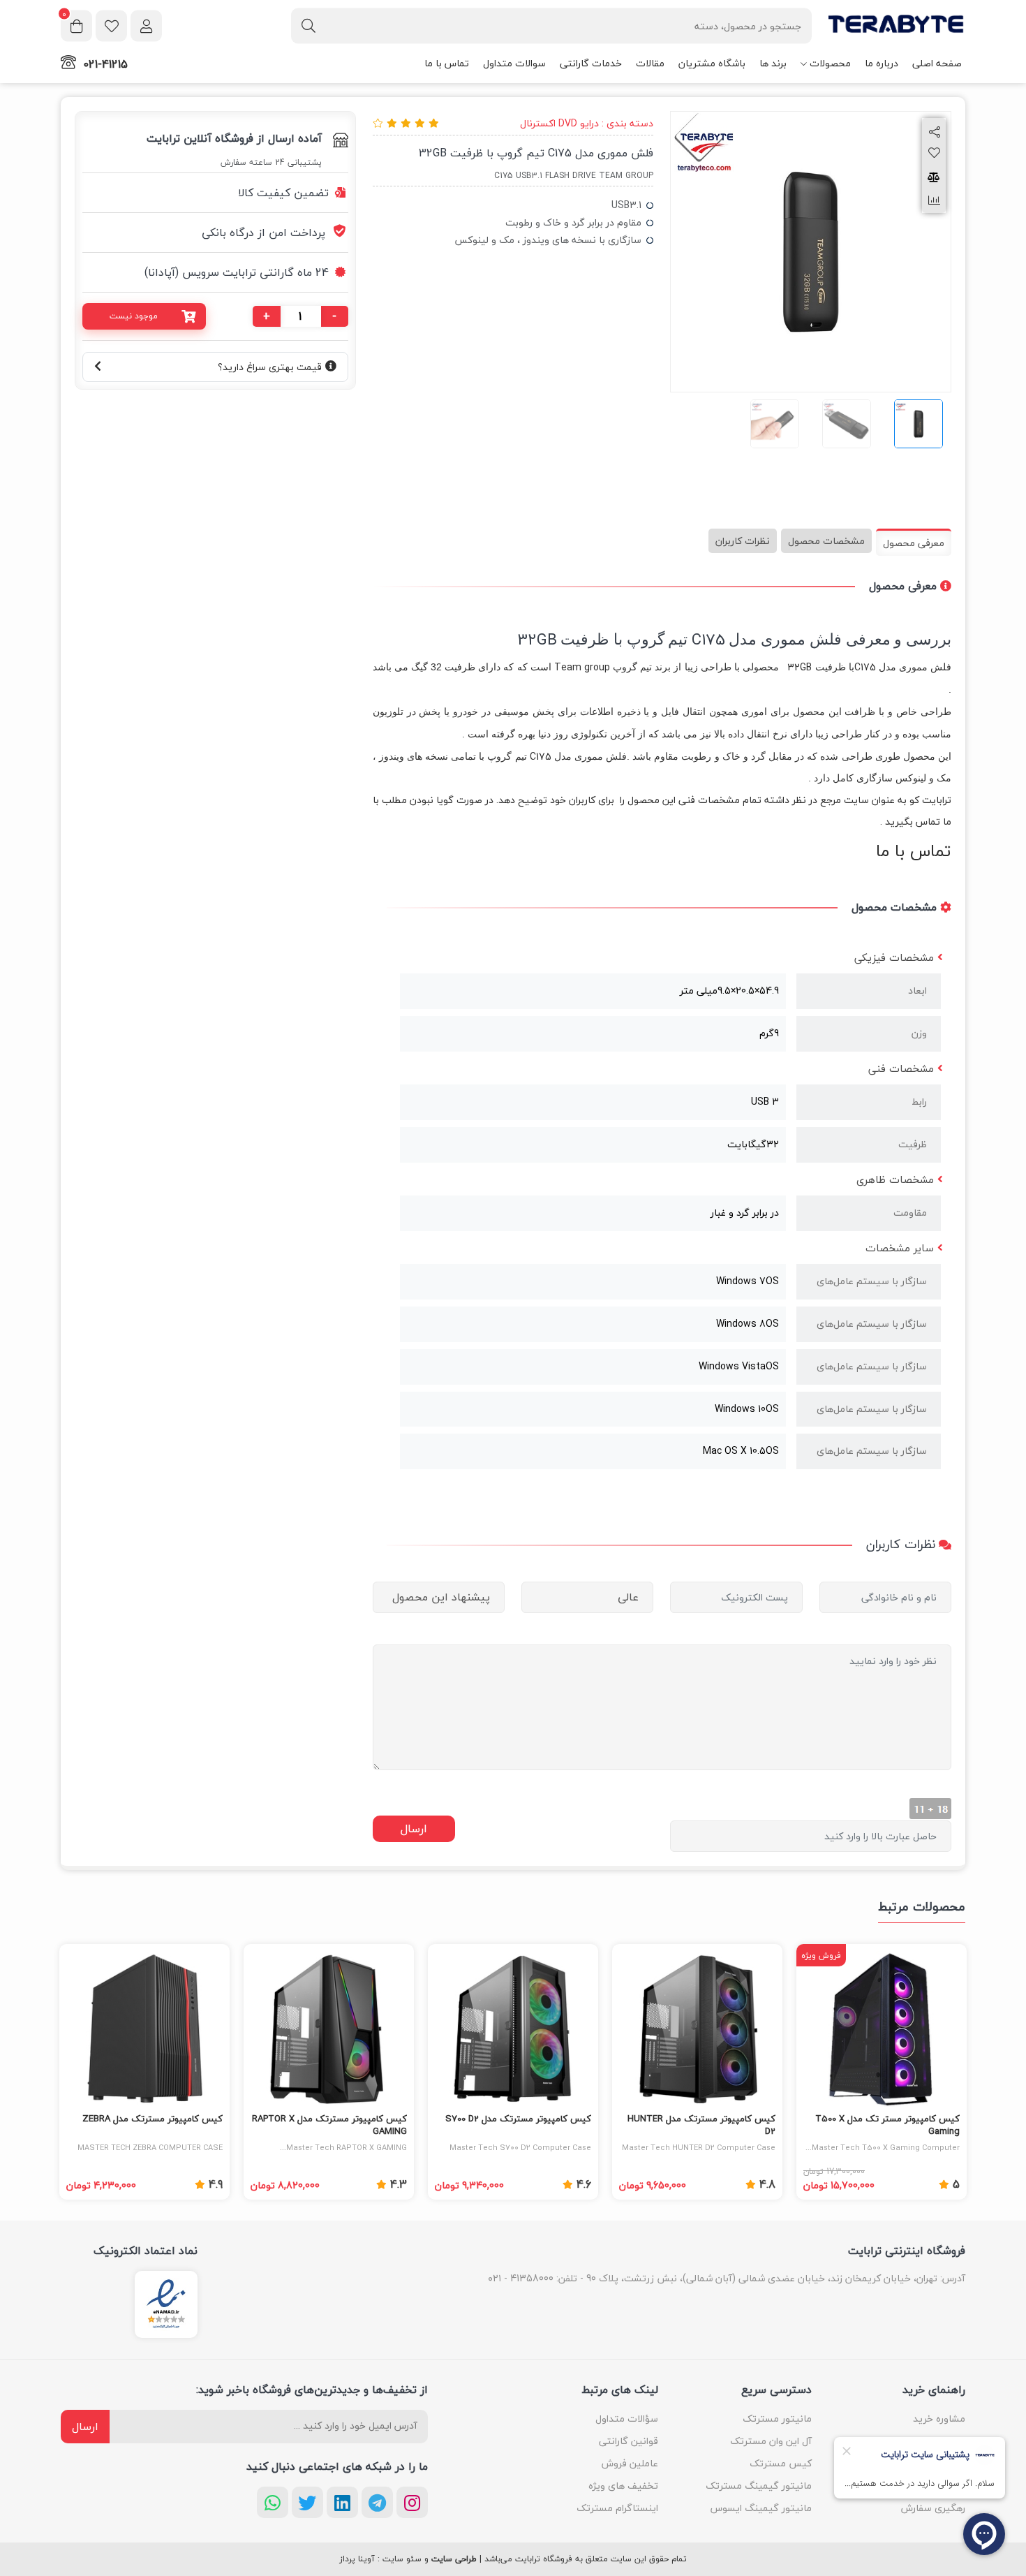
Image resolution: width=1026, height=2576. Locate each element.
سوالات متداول (514, 63)
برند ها (773, 63)
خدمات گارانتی (591, 63)
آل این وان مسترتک (771, 2441)
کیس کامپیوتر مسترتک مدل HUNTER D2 (701, 2126)
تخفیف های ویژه (623, 2486)
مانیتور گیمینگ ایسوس (761, 2508)
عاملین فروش (630, 2463)
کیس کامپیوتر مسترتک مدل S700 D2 (518, 2119)
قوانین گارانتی (629, 2441)
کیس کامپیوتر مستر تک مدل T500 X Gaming (887, 2126)
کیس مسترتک (781, 2463)
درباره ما (882, 63)
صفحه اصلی (937, 63)
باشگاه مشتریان (712, 63)
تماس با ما (447, 63)
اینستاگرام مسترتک (617, 2508)
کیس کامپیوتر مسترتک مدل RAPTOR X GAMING (329, 2126)
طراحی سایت (454, 2559)
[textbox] (551, 25)
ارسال (85, 2427)
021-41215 (105, 64)
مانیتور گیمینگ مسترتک (759, 2486)
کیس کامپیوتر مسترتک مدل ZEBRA (153, 2119)
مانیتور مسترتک (777, 2419)
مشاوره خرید (939, 2419)
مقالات (650, 63)
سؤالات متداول (627, 2419)
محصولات (830, 63)
